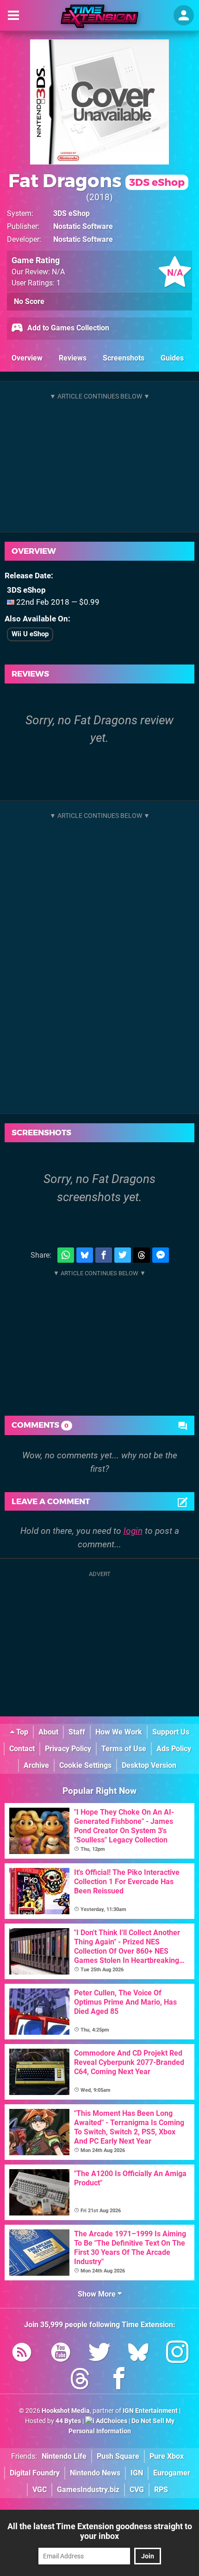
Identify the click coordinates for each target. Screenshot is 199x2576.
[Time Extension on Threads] (80, 2380)
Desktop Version (149, 1765)
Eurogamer (172, 2473)
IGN (137, 2473)
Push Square (118, 2456)
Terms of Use (124, 1749)
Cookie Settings (85, 1765)
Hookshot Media (66, 2411)
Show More (98, 2294)
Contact (22, 1749)
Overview (27, 358)
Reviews (73, 358)
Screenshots (124, 358)
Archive (36, 1765)
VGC (40, 2490)
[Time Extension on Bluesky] (138, 2354)
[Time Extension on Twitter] (99, 2354)
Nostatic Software (83, 226)
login (133, 1531)
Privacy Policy (68, 1749)
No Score (29, 301)
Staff (77, 1732)
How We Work (119, 1732)
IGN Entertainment (150, 2411)
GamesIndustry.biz (88, 2490)
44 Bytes (68, 2421)
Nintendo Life (64, 2456)
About (48, 1732)
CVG (137, 2490)
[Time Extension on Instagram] (177, 2354)
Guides (172, 358)
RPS (161, 2490)
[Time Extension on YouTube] (61, 2354)
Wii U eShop (30, 634)
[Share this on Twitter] (123, 1255)
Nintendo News (95, 2473)
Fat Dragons (96, 180)
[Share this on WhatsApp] (66, 1255)
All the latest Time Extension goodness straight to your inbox (100, 2531)
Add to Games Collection (67, 328)
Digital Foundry (35, 2473)
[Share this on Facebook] (104, 1255)
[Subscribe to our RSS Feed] (22, 2354)
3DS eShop (72, 213)
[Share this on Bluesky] (85, 1255)
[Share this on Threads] (142, 1255)
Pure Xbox (167, 2456)
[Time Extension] (99, 16)
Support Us (171, 1732)
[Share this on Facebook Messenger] (161, 1255)
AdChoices (111, 2421)
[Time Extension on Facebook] (119, 2380)
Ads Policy (174, 1749)
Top (21, 1732)
